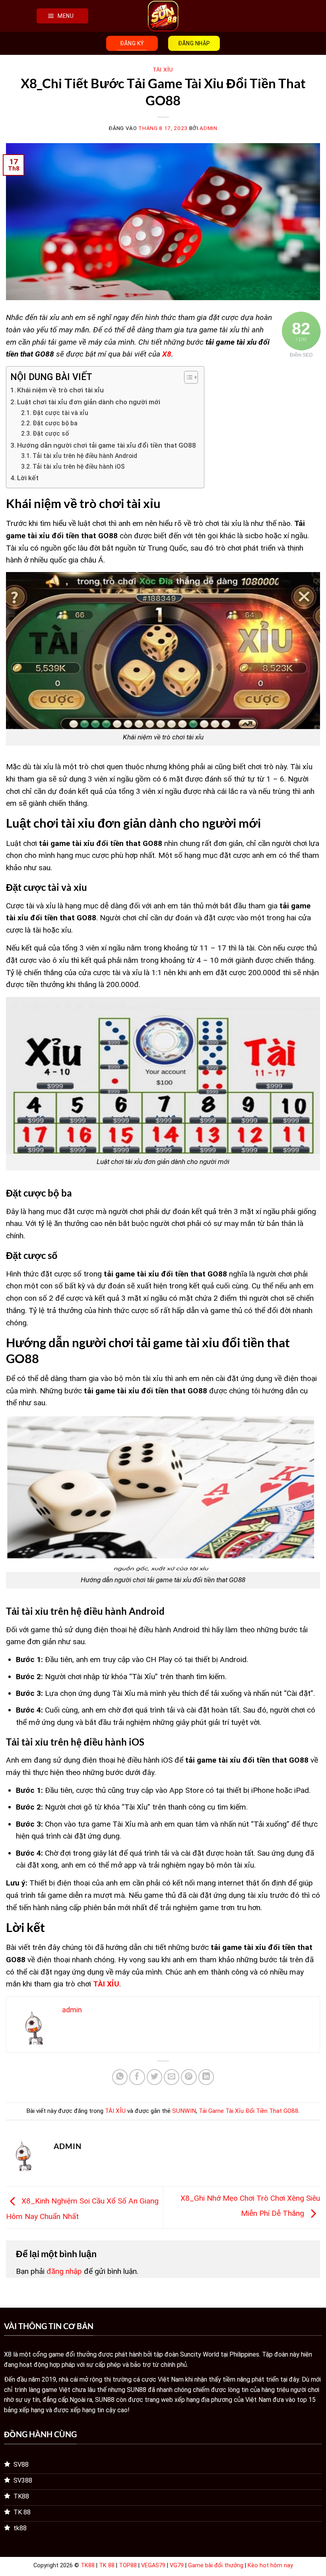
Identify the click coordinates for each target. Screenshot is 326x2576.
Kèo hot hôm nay (270, 2565)
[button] (62, 16)
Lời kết (28, 478)
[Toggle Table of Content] (187, 377)
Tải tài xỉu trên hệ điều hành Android (85, 456)
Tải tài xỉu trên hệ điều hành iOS (79, 467)
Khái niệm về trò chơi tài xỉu (60, 390)
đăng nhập (64, 2271)
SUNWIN (184, 2111)
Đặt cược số (51, 434)
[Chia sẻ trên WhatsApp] (120, 2077)
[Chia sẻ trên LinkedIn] (206, 2077)
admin (208, 128)
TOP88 (128, 2565)
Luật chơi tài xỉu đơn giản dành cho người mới (89, 402)
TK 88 (107, 2565)
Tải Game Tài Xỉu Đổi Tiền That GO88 (249, 2111)
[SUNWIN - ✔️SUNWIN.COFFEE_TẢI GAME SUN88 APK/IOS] (163, 16)
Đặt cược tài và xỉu (60, 413)
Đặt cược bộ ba (55, 423)
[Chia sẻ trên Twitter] (155, 2077)
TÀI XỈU (163, 70)
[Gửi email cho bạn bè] (172, 2077)
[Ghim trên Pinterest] (189, 2077)
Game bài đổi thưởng (216, 2565)
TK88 (88, 2565)
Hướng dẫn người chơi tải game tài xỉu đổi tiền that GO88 (107, 445)
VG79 (177, 2565)
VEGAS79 (153, 2565)
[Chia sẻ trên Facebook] (137, 2077)
